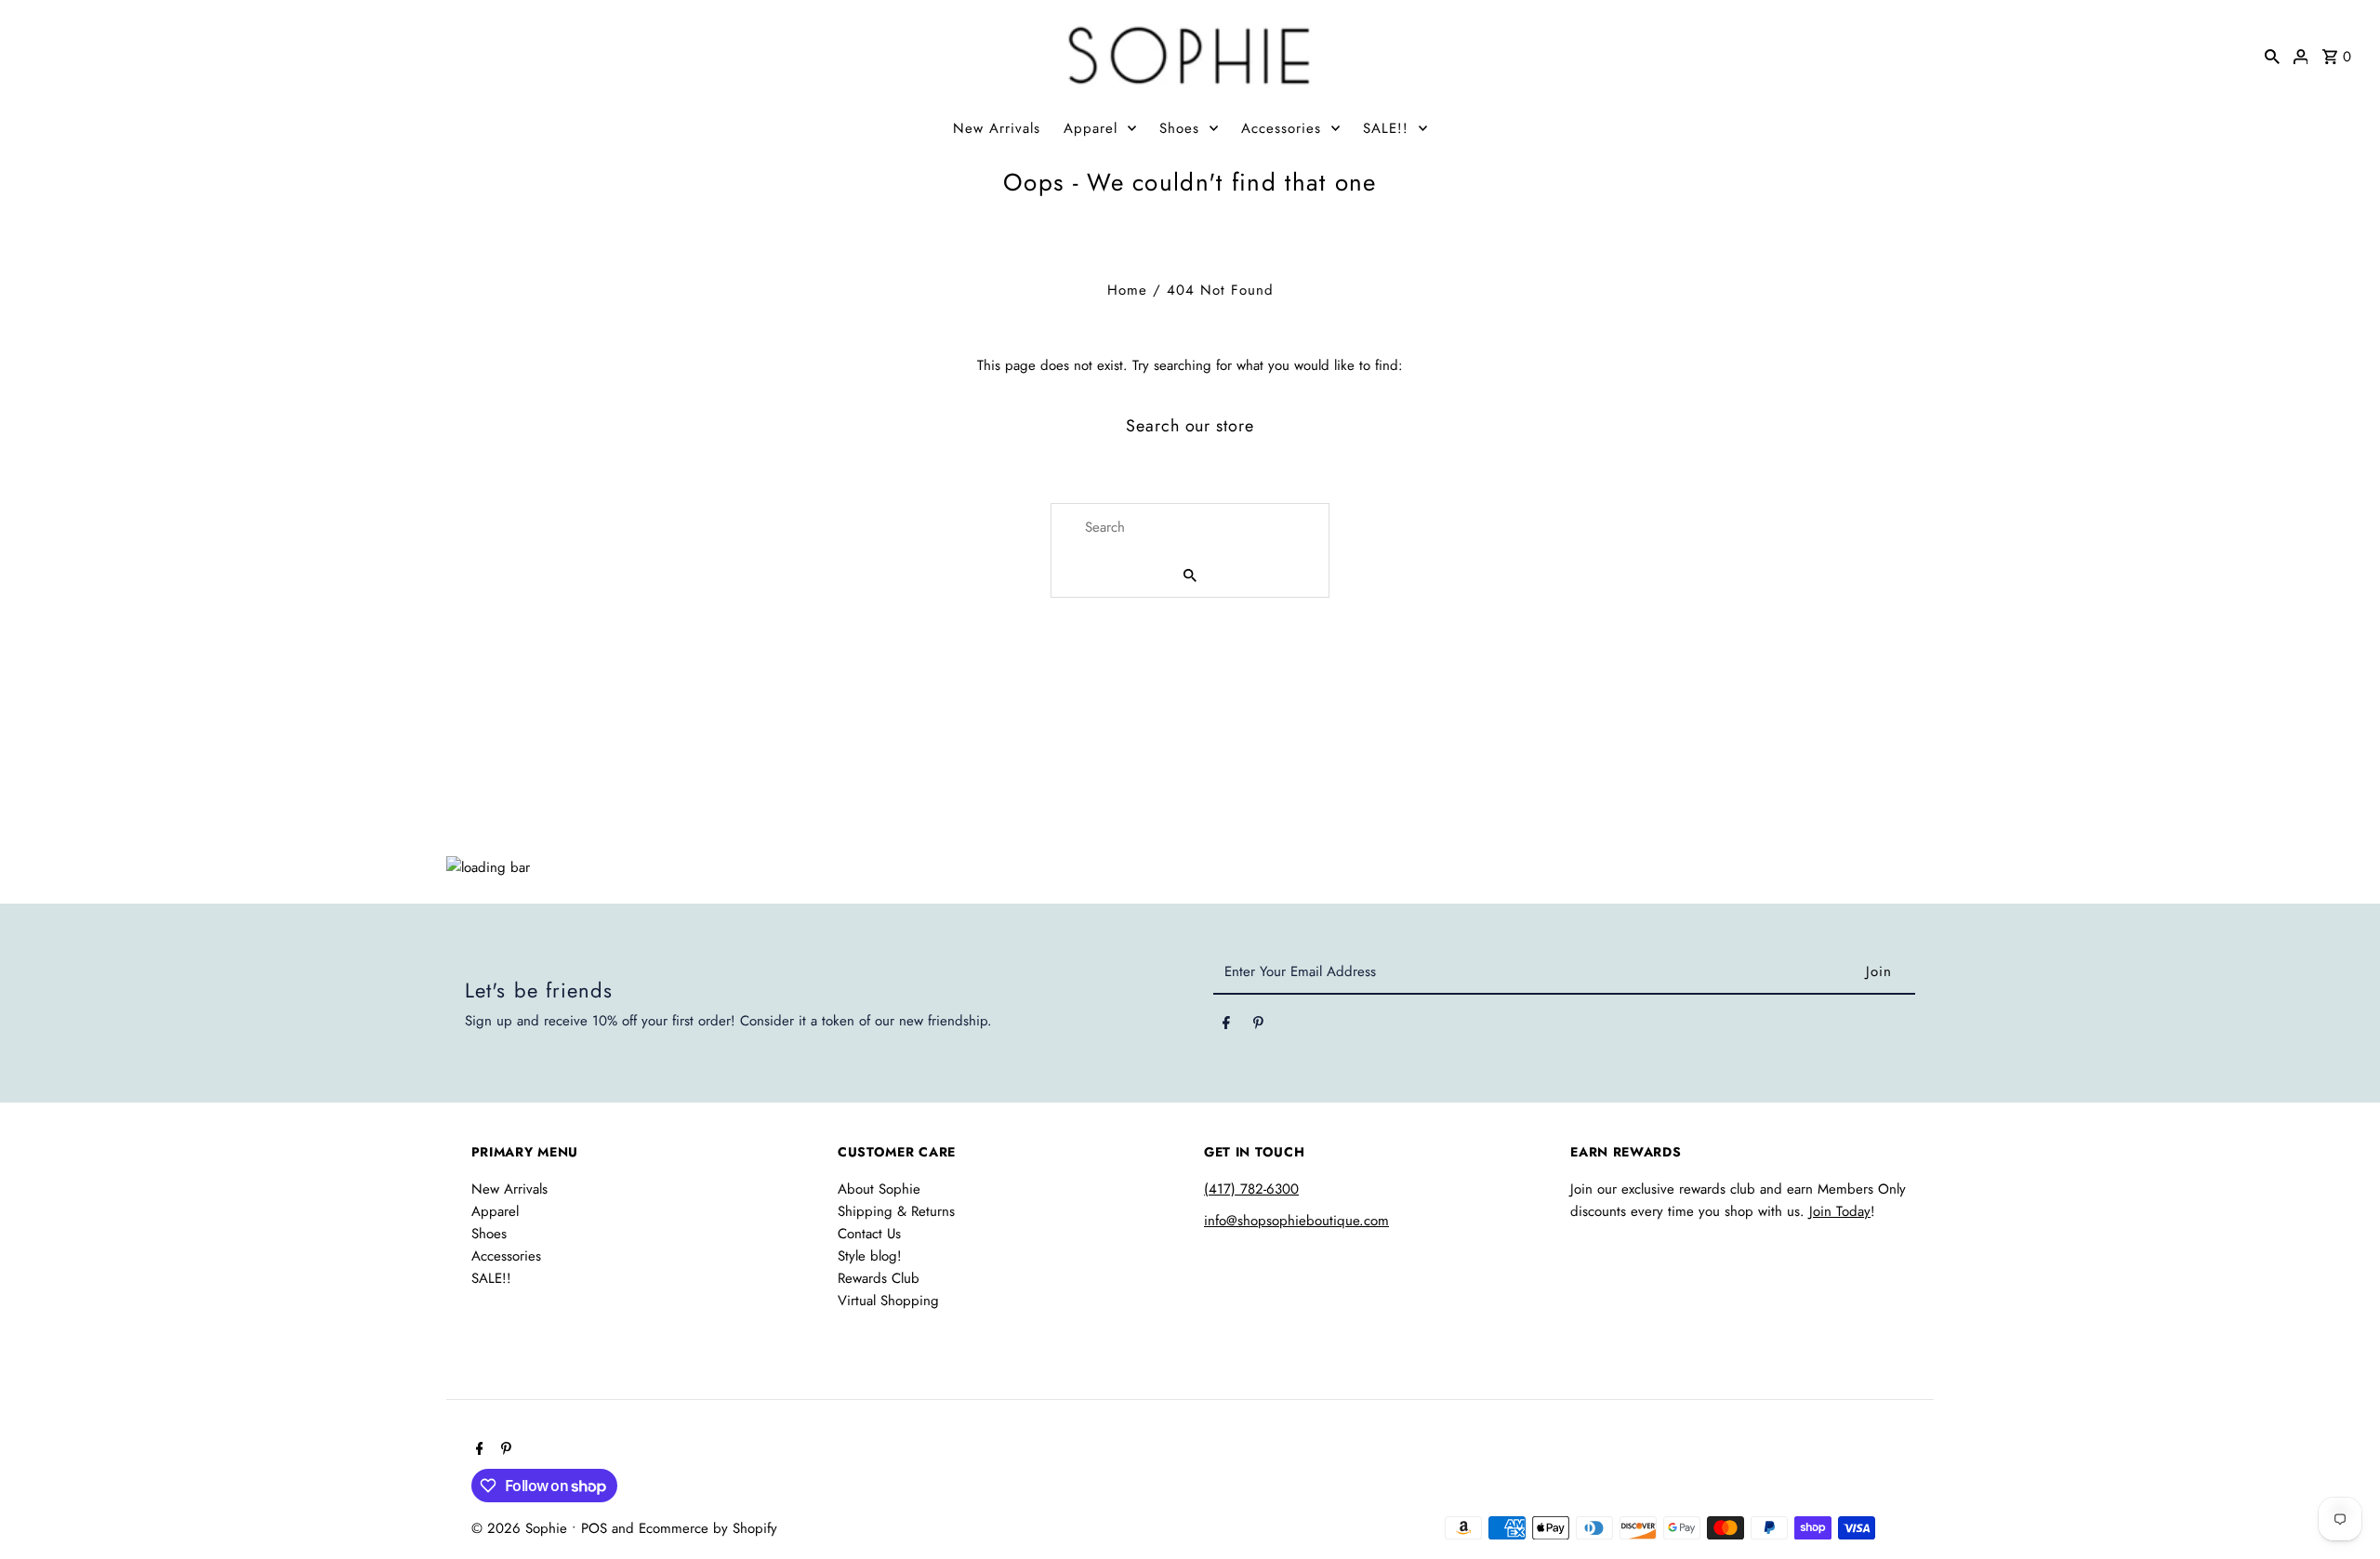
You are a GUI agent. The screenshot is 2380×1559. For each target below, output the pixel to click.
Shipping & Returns (896, 1211)
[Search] (2272, 55)
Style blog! (870, 1256)
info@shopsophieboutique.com (1296, 1221)
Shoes (1179, 128)
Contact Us (869, 1234)
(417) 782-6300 (1251, 1189)
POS (594, 1528)
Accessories (1281, 128)
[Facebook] (1226, 1026)
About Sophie (879, 1189)
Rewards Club (879, 1278)
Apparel (1091, 128)
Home (1127, 290)
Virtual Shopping (888, 1301)
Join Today (1840, 1211)
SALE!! (1386, 128)
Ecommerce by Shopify (708, 1528)
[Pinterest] (1258, 1026)
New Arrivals (997, 128)
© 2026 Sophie (522, 1528)
